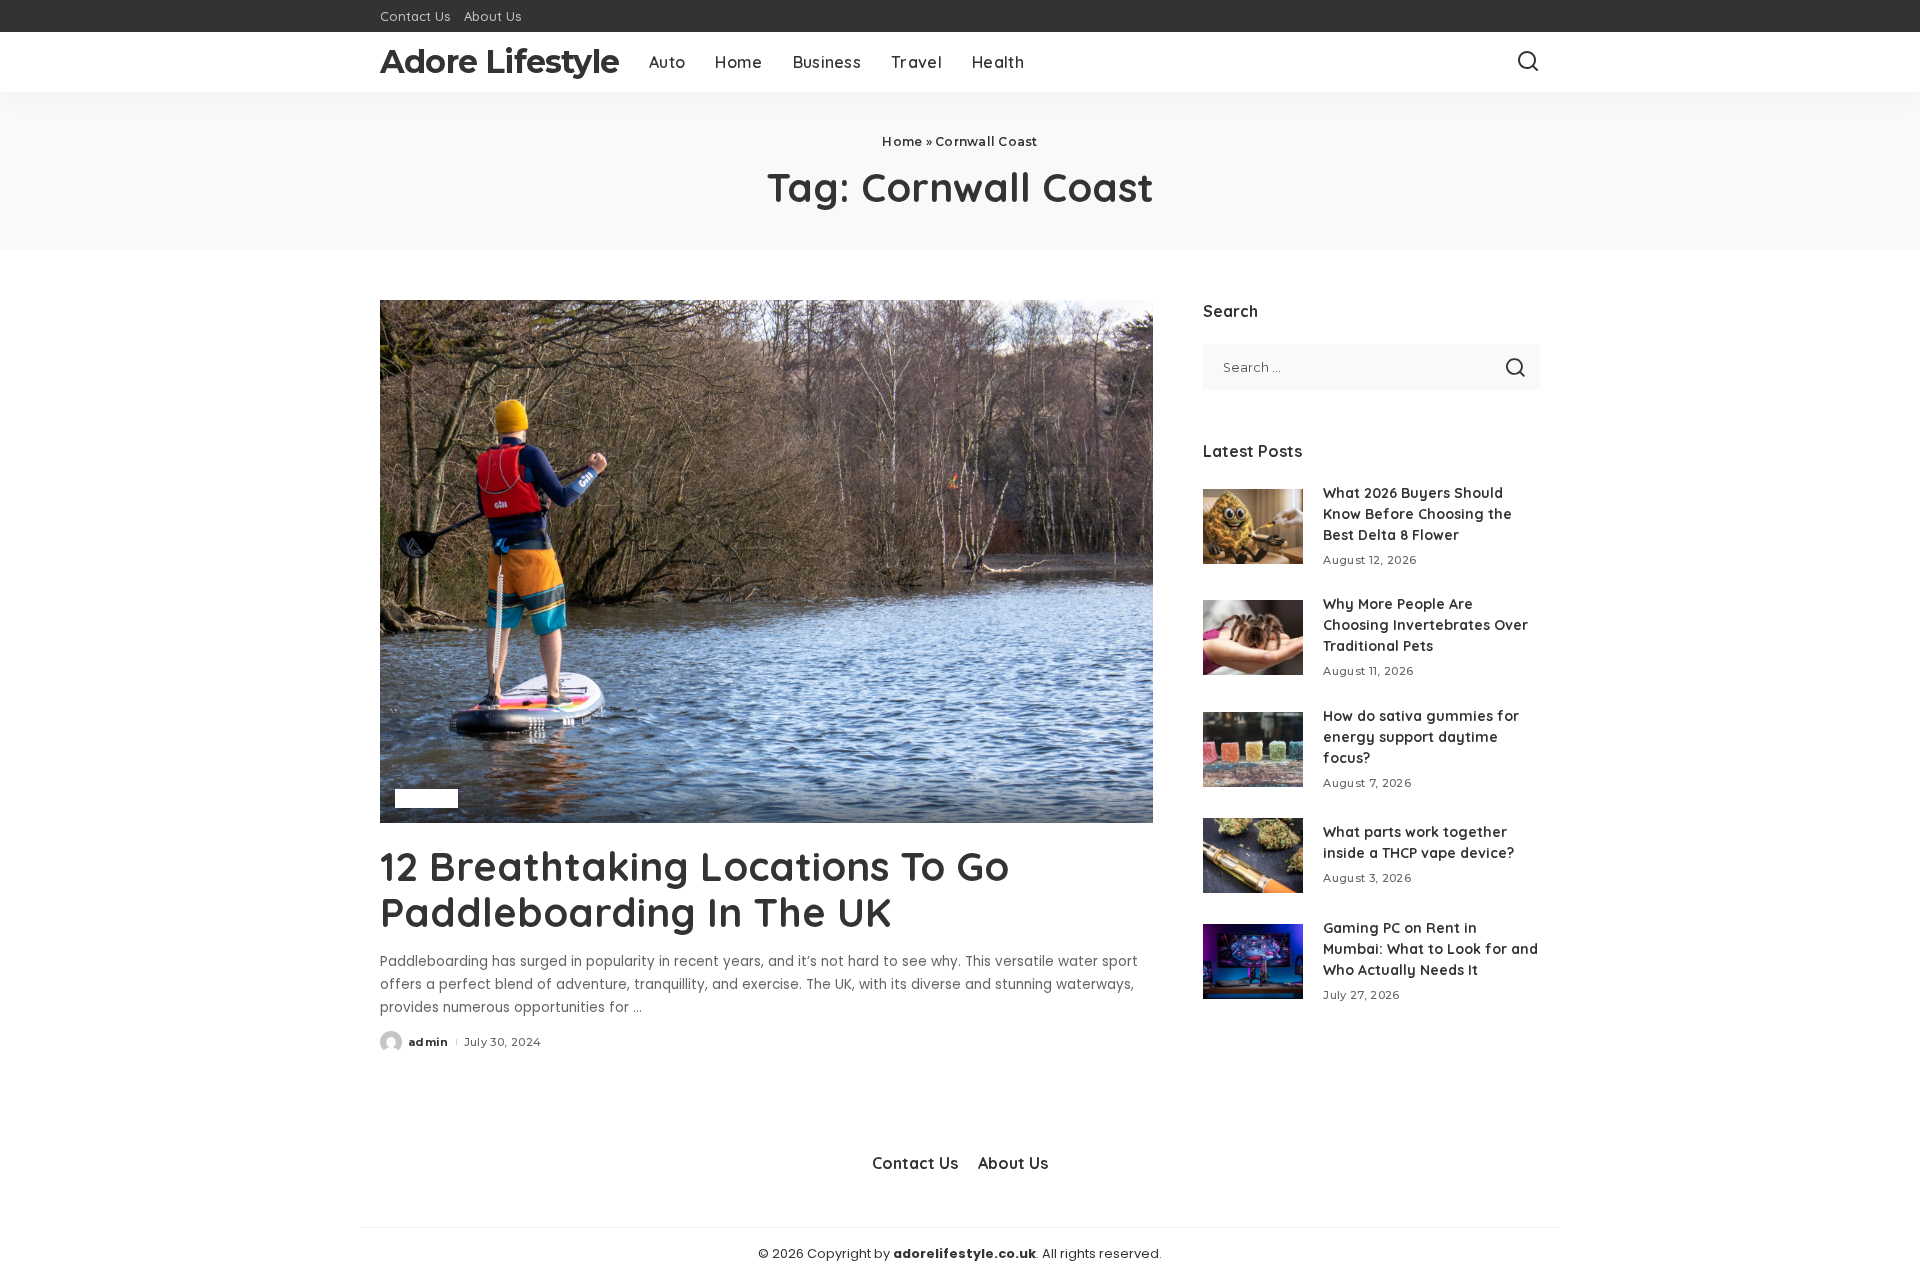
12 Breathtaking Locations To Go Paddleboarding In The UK (694, 889)
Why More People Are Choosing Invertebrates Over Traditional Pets (1425, 625)
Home (902, 141)
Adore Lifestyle (499, 61)
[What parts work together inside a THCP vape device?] (1253, 855)
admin (428, 1042)
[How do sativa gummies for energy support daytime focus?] (1253, 749)
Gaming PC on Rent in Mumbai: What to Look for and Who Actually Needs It (1430, 949)
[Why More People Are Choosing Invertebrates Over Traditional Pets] (1253, 637)
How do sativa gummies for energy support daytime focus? (1421, 737)
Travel (426, 798)
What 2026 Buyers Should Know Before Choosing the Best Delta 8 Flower (1417, 514)
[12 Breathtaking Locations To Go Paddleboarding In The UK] (766, 561)
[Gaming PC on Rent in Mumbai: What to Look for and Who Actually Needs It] (1253, 961)
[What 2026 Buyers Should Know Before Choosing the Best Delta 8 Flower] (1253, 526)
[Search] (1528, 62)
